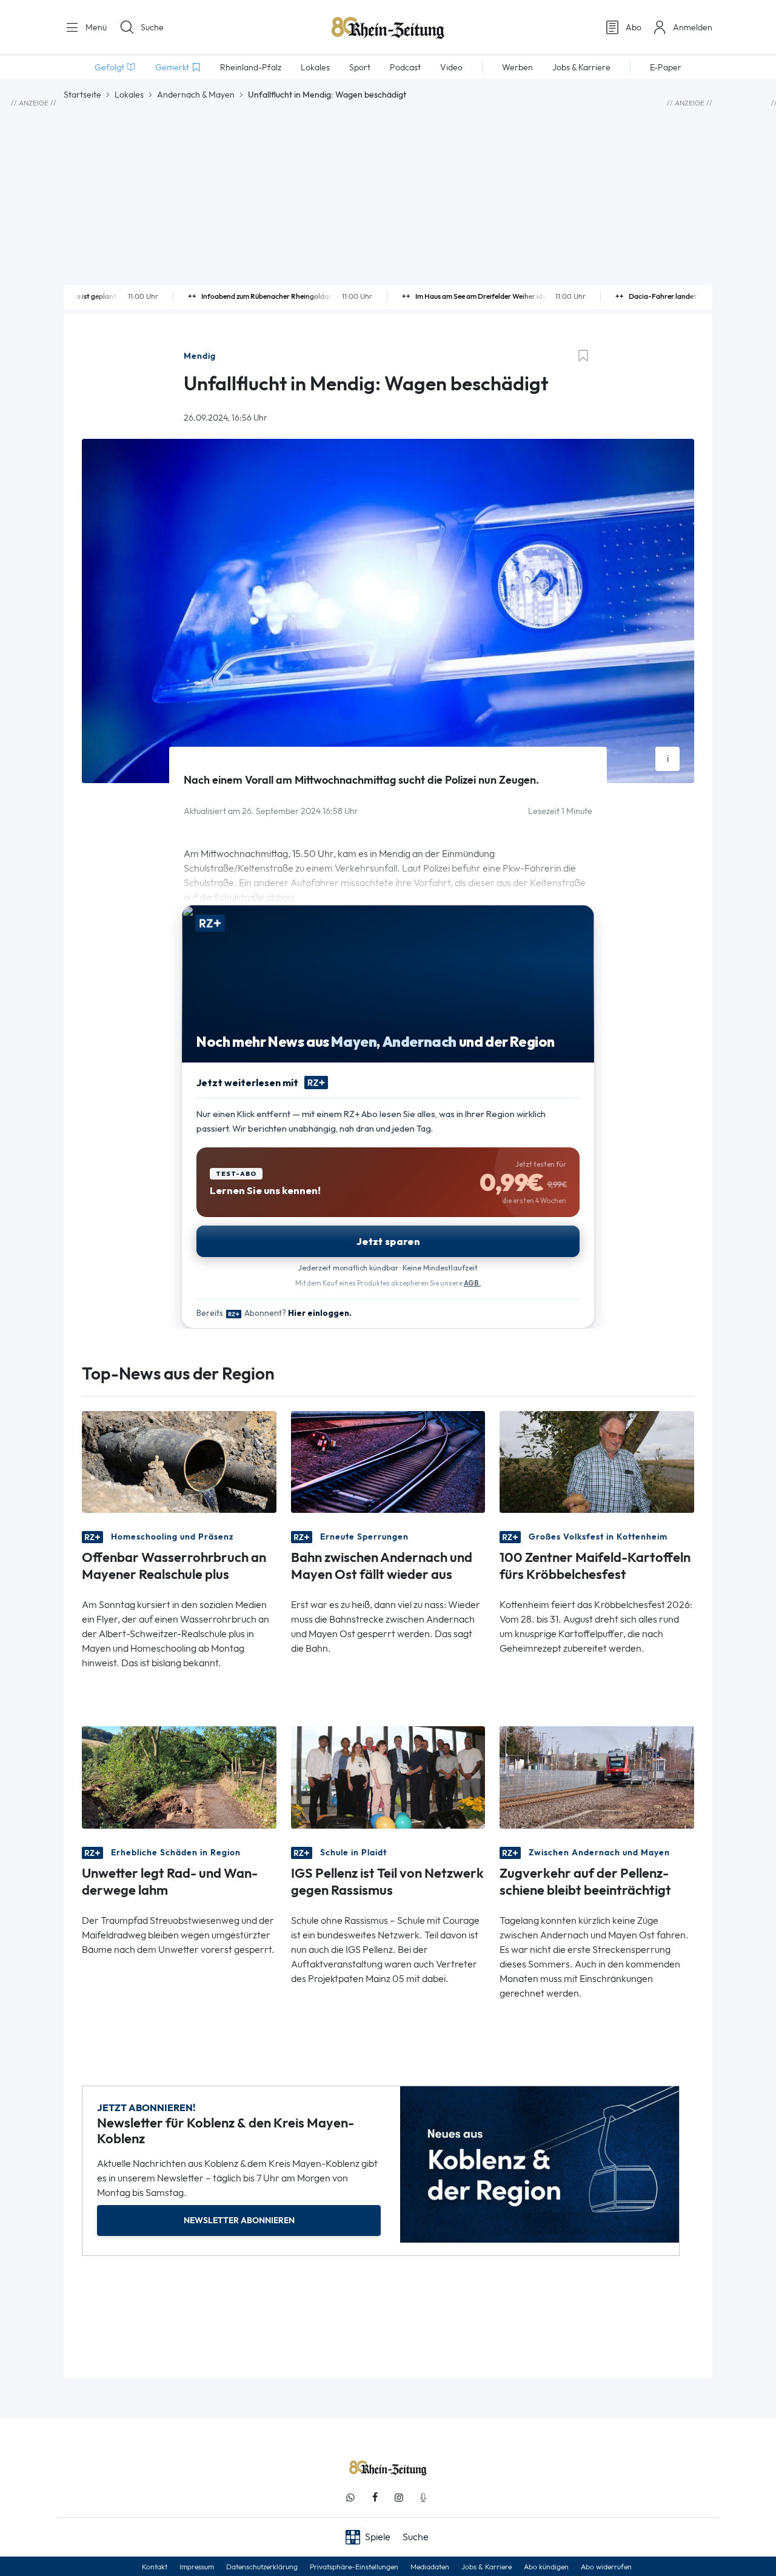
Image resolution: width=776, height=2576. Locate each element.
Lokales (129, 95)
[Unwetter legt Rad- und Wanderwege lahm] (179, 1776)
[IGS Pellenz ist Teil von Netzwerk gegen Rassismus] (388, 1776)
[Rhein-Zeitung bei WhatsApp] (350, 2498)
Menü (95, 27)
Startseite (82, 95)
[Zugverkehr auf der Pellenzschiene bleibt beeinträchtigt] (597, 1776)
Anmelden (693, 27)
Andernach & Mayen (196, 95)
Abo (634, 27)
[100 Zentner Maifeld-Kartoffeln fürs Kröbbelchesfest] (597, 1461)
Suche (152, 27)
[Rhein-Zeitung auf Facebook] (375, 2498)
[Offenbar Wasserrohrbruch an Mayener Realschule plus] (179, 1461)
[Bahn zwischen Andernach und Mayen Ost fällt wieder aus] (388, 1461)
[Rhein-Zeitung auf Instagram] (399, 2498)
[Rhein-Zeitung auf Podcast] (423, 2498)
